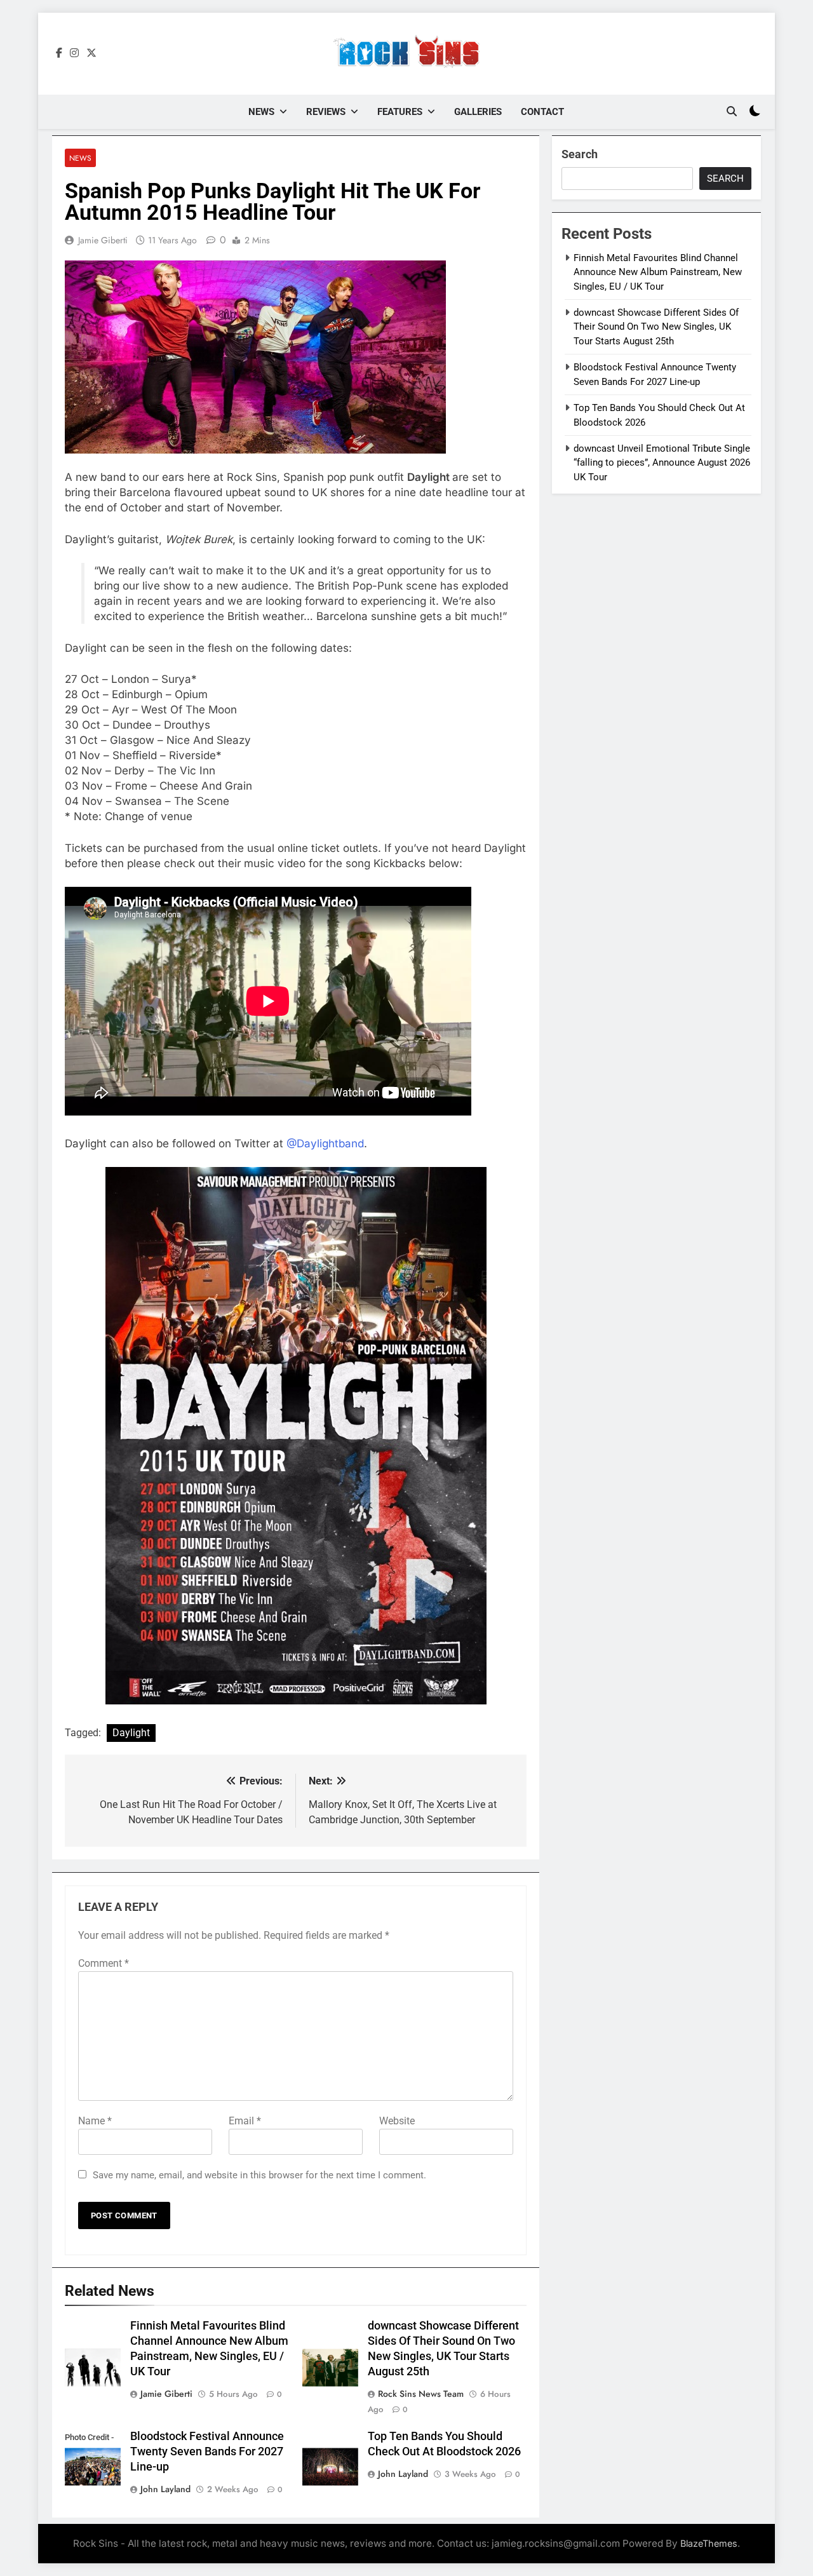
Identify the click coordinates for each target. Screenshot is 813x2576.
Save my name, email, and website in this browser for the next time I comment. (259, 2175)
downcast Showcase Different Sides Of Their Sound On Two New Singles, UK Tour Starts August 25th (656, 327)
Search (580, 154)
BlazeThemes (709, 2543)
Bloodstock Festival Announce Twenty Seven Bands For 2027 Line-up (207, 2451)
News (261, 112)
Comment (104, 1963)
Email (245, 2121)
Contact (542, 112)
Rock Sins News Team (421, 2394)
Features (400, 112)
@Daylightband (325, 1143)
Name (95, 2121)
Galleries (478, 112)
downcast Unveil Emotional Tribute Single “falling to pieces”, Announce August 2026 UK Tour (662, 463)
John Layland (165, 2489)
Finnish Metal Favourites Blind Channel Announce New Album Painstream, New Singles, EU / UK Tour (658, 272)
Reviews (326, 112)
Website (397, 2121)
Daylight (131, 1733)
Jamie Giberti (103, 240)
